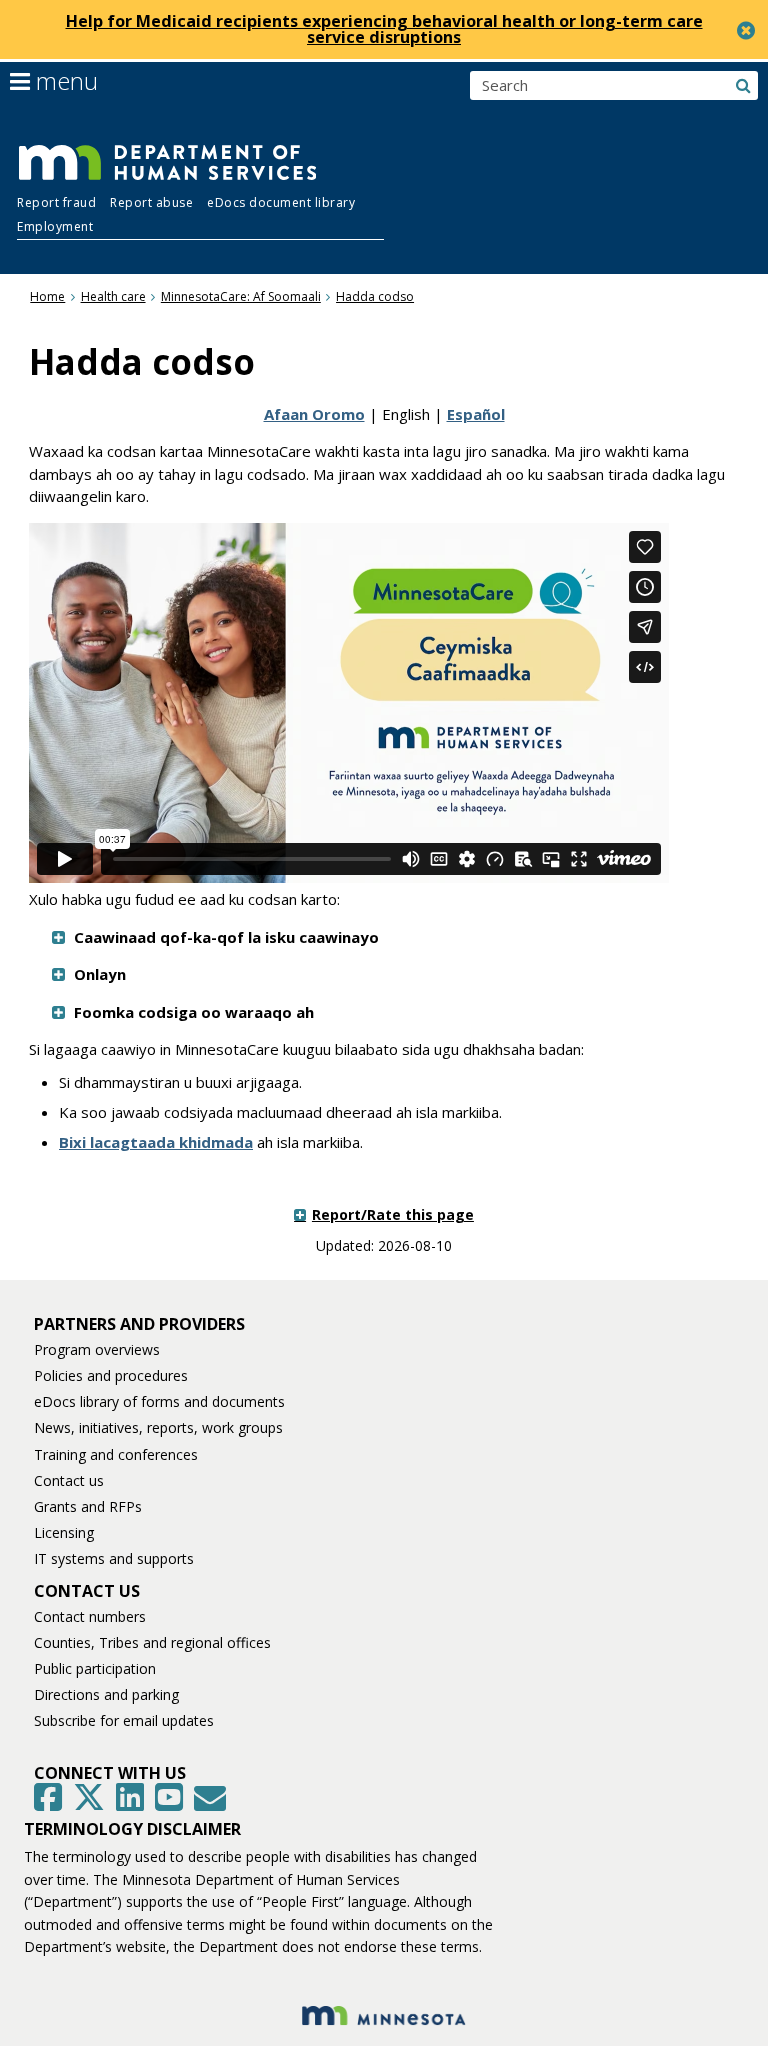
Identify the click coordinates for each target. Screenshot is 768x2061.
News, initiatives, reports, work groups (158, 1427)
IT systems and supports (114, 1558)
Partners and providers (139, 1324)
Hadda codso (375, 296)
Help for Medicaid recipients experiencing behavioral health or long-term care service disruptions (384, 29)
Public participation (95, 1668)
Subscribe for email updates (124, 1720)
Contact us (69, 1480)
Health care (113, 296)
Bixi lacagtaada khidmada (156, 1142)
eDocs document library (281, 202)
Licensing (64, 1532)
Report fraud (56, 202)
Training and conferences (116, 1454)
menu (64, 81)
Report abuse (151, 202)
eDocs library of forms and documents (159, 1401)
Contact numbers (90, 1616)
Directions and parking (106, 1694)
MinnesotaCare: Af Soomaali (241, 296)
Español (476, 414)
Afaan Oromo (314, 414)
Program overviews (97, 1349)
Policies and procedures (111, 1375)
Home (47, 296)
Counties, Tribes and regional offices (152, 1642)
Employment (55, 226)
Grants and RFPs (88, 1506)
